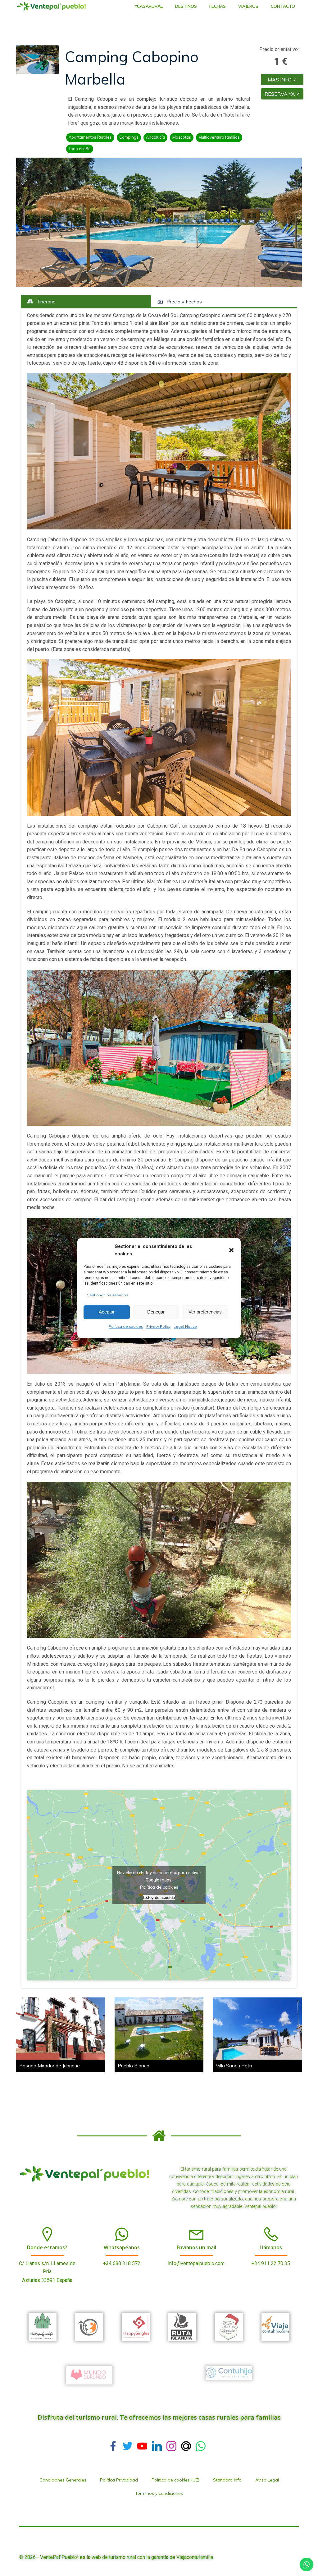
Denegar (156, 1312)
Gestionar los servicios (107, 1295)
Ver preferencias (205, 1312)
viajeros (248, 6)
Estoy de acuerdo (159, 1897)
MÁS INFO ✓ (282, 80)
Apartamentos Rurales (90, 137)
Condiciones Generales (63, 2480)
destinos (186, 6)
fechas (218, 6)
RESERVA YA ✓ (282, 94)
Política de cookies (126, 1326)
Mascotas (182, 137)
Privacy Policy (158, 1326)
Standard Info (227, 2480)
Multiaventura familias (219, 137)
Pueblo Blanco (134, 2066)
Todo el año (80, 149)
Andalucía (155, 137)
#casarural (149, 6)
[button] (231, 1250)
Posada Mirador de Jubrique (50, 2066)
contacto (283, 6)
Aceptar (107, 1312)
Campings (129, 137)
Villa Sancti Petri (234, 2066)
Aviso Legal (267, 2480)
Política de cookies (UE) (175, 2480)
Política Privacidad (119, 2480)
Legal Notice (185, 1326)
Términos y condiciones (159, 2493)
